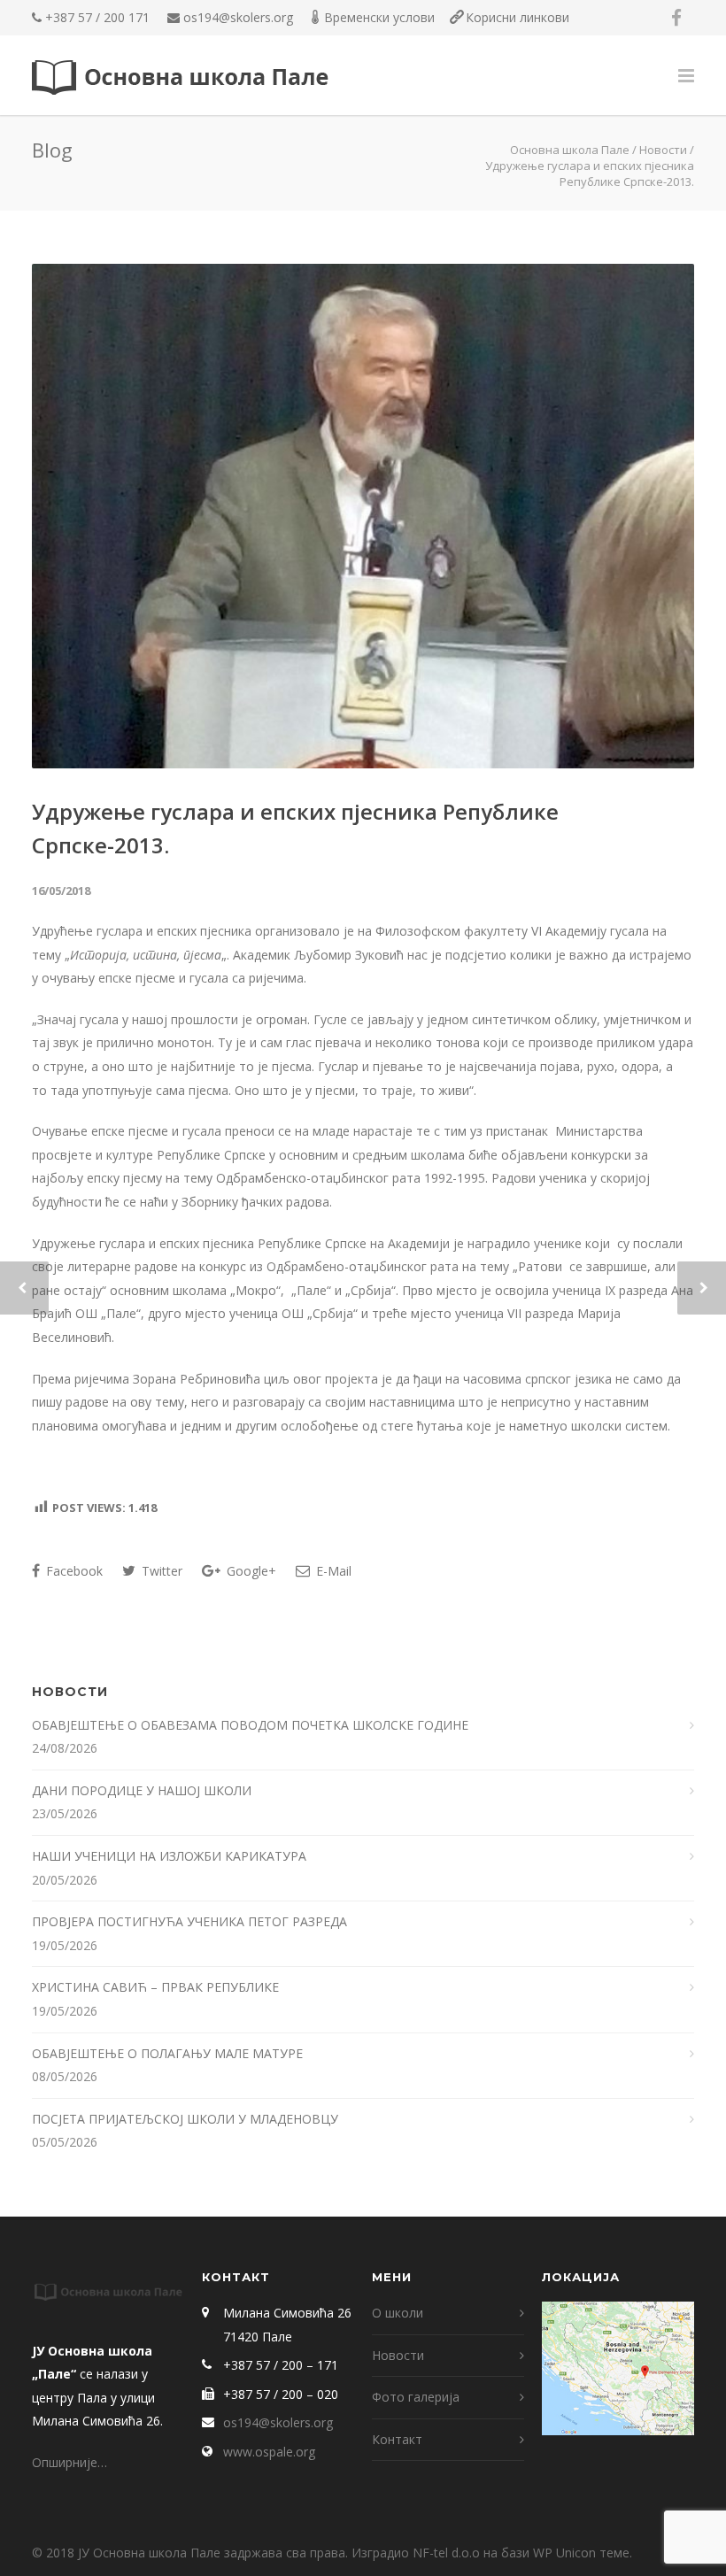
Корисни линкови (517, 17)
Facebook (73, 1571)
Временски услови (379, 17)
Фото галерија (416, 2397)
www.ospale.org (269, 2452)
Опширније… (70, 2462)
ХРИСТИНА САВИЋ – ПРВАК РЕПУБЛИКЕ (157, 1987)
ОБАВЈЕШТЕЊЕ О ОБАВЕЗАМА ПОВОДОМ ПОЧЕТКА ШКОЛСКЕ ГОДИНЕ (252, 1725)
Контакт (397, 2439)
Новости (663, 150)
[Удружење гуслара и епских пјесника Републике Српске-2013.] (363, 516)
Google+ (250, 1571)
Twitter (160, 1571)
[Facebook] (676, 18)
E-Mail (332, 1571)
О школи (398, 2313)
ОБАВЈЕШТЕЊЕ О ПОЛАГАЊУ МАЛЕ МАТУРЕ (169, 2053)
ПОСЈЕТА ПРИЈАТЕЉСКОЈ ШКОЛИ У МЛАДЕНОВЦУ (185, 2119)
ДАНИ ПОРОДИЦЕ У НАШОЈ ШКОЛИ (143, 1790)
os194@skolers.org (238, 17)
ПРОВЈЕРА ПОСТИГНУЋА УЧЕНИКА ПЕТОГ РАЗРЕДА (191, 1921)
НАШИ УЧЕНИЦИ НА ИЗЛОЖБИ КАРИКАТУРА (171, 1856)
